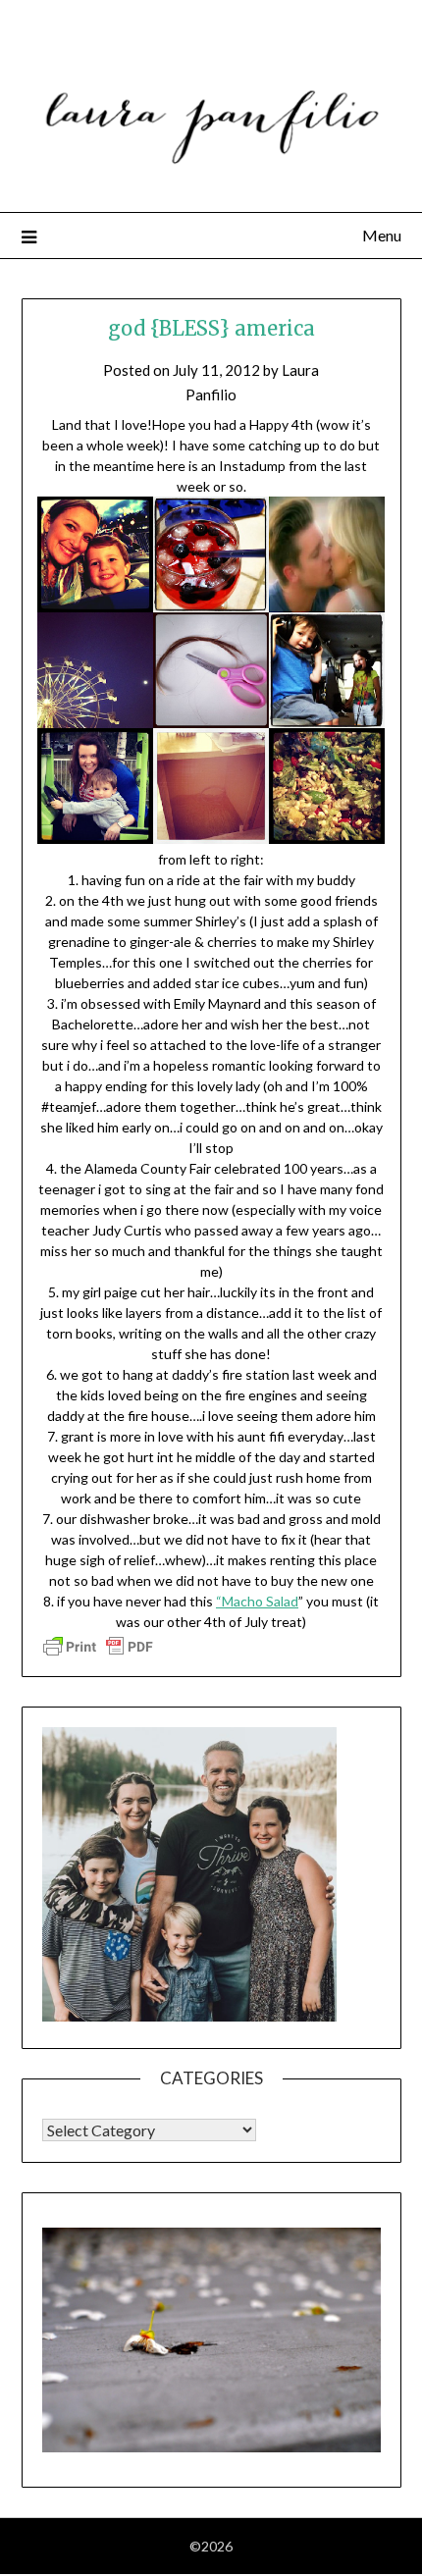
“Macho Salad (257, 1601)
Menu (382, 235)
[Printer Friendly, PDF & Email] (98, 1645)
